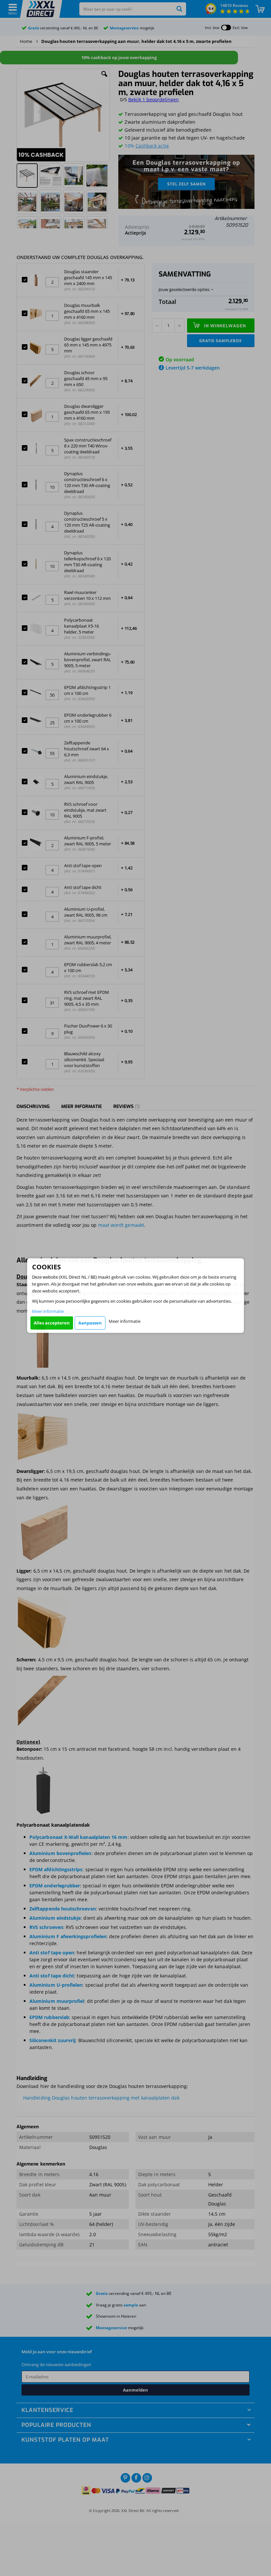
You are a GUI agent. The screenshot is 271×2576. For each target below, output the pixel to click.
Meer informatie (48, 1311)
